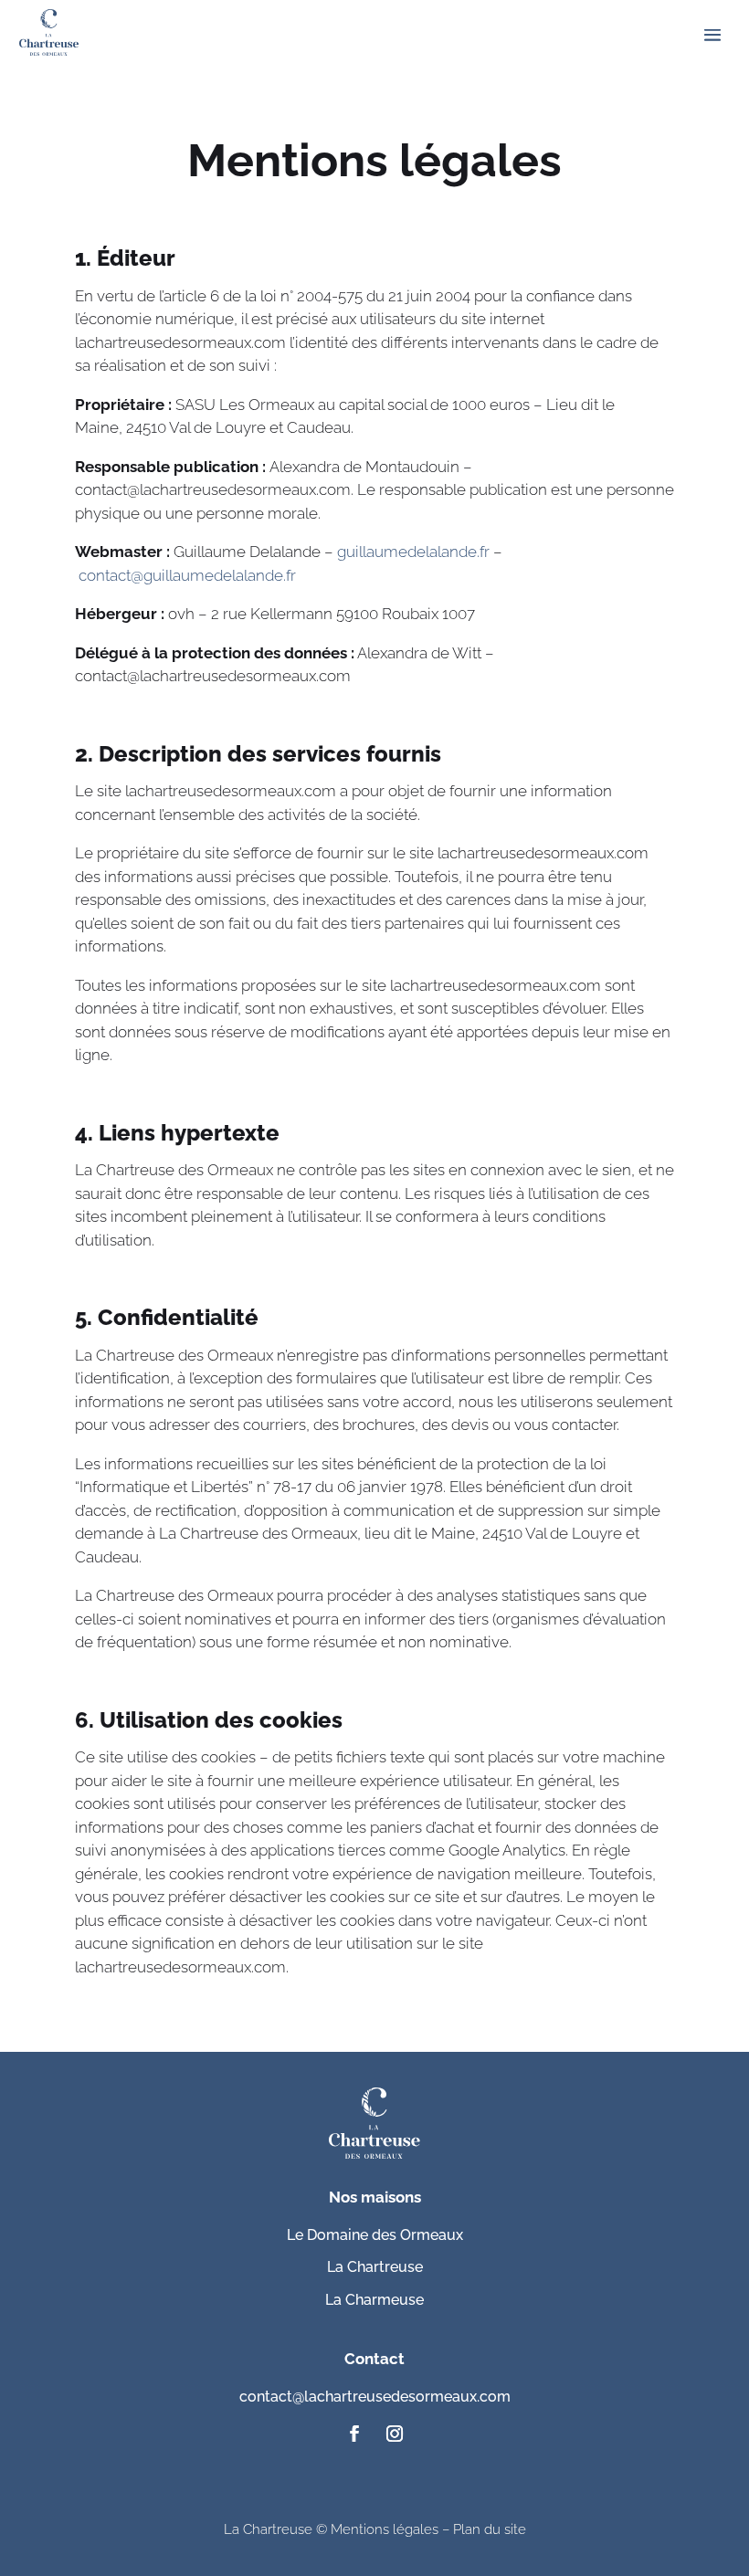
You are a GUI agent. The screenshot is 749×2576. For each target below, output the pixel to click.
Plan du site (490, 2529)
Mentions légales (385, 2529)
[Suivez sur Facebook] (354, 2434)
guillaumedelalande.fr (413, 552)
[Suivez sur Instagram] (395, 2434)
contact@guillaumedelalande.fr (187, 575)
